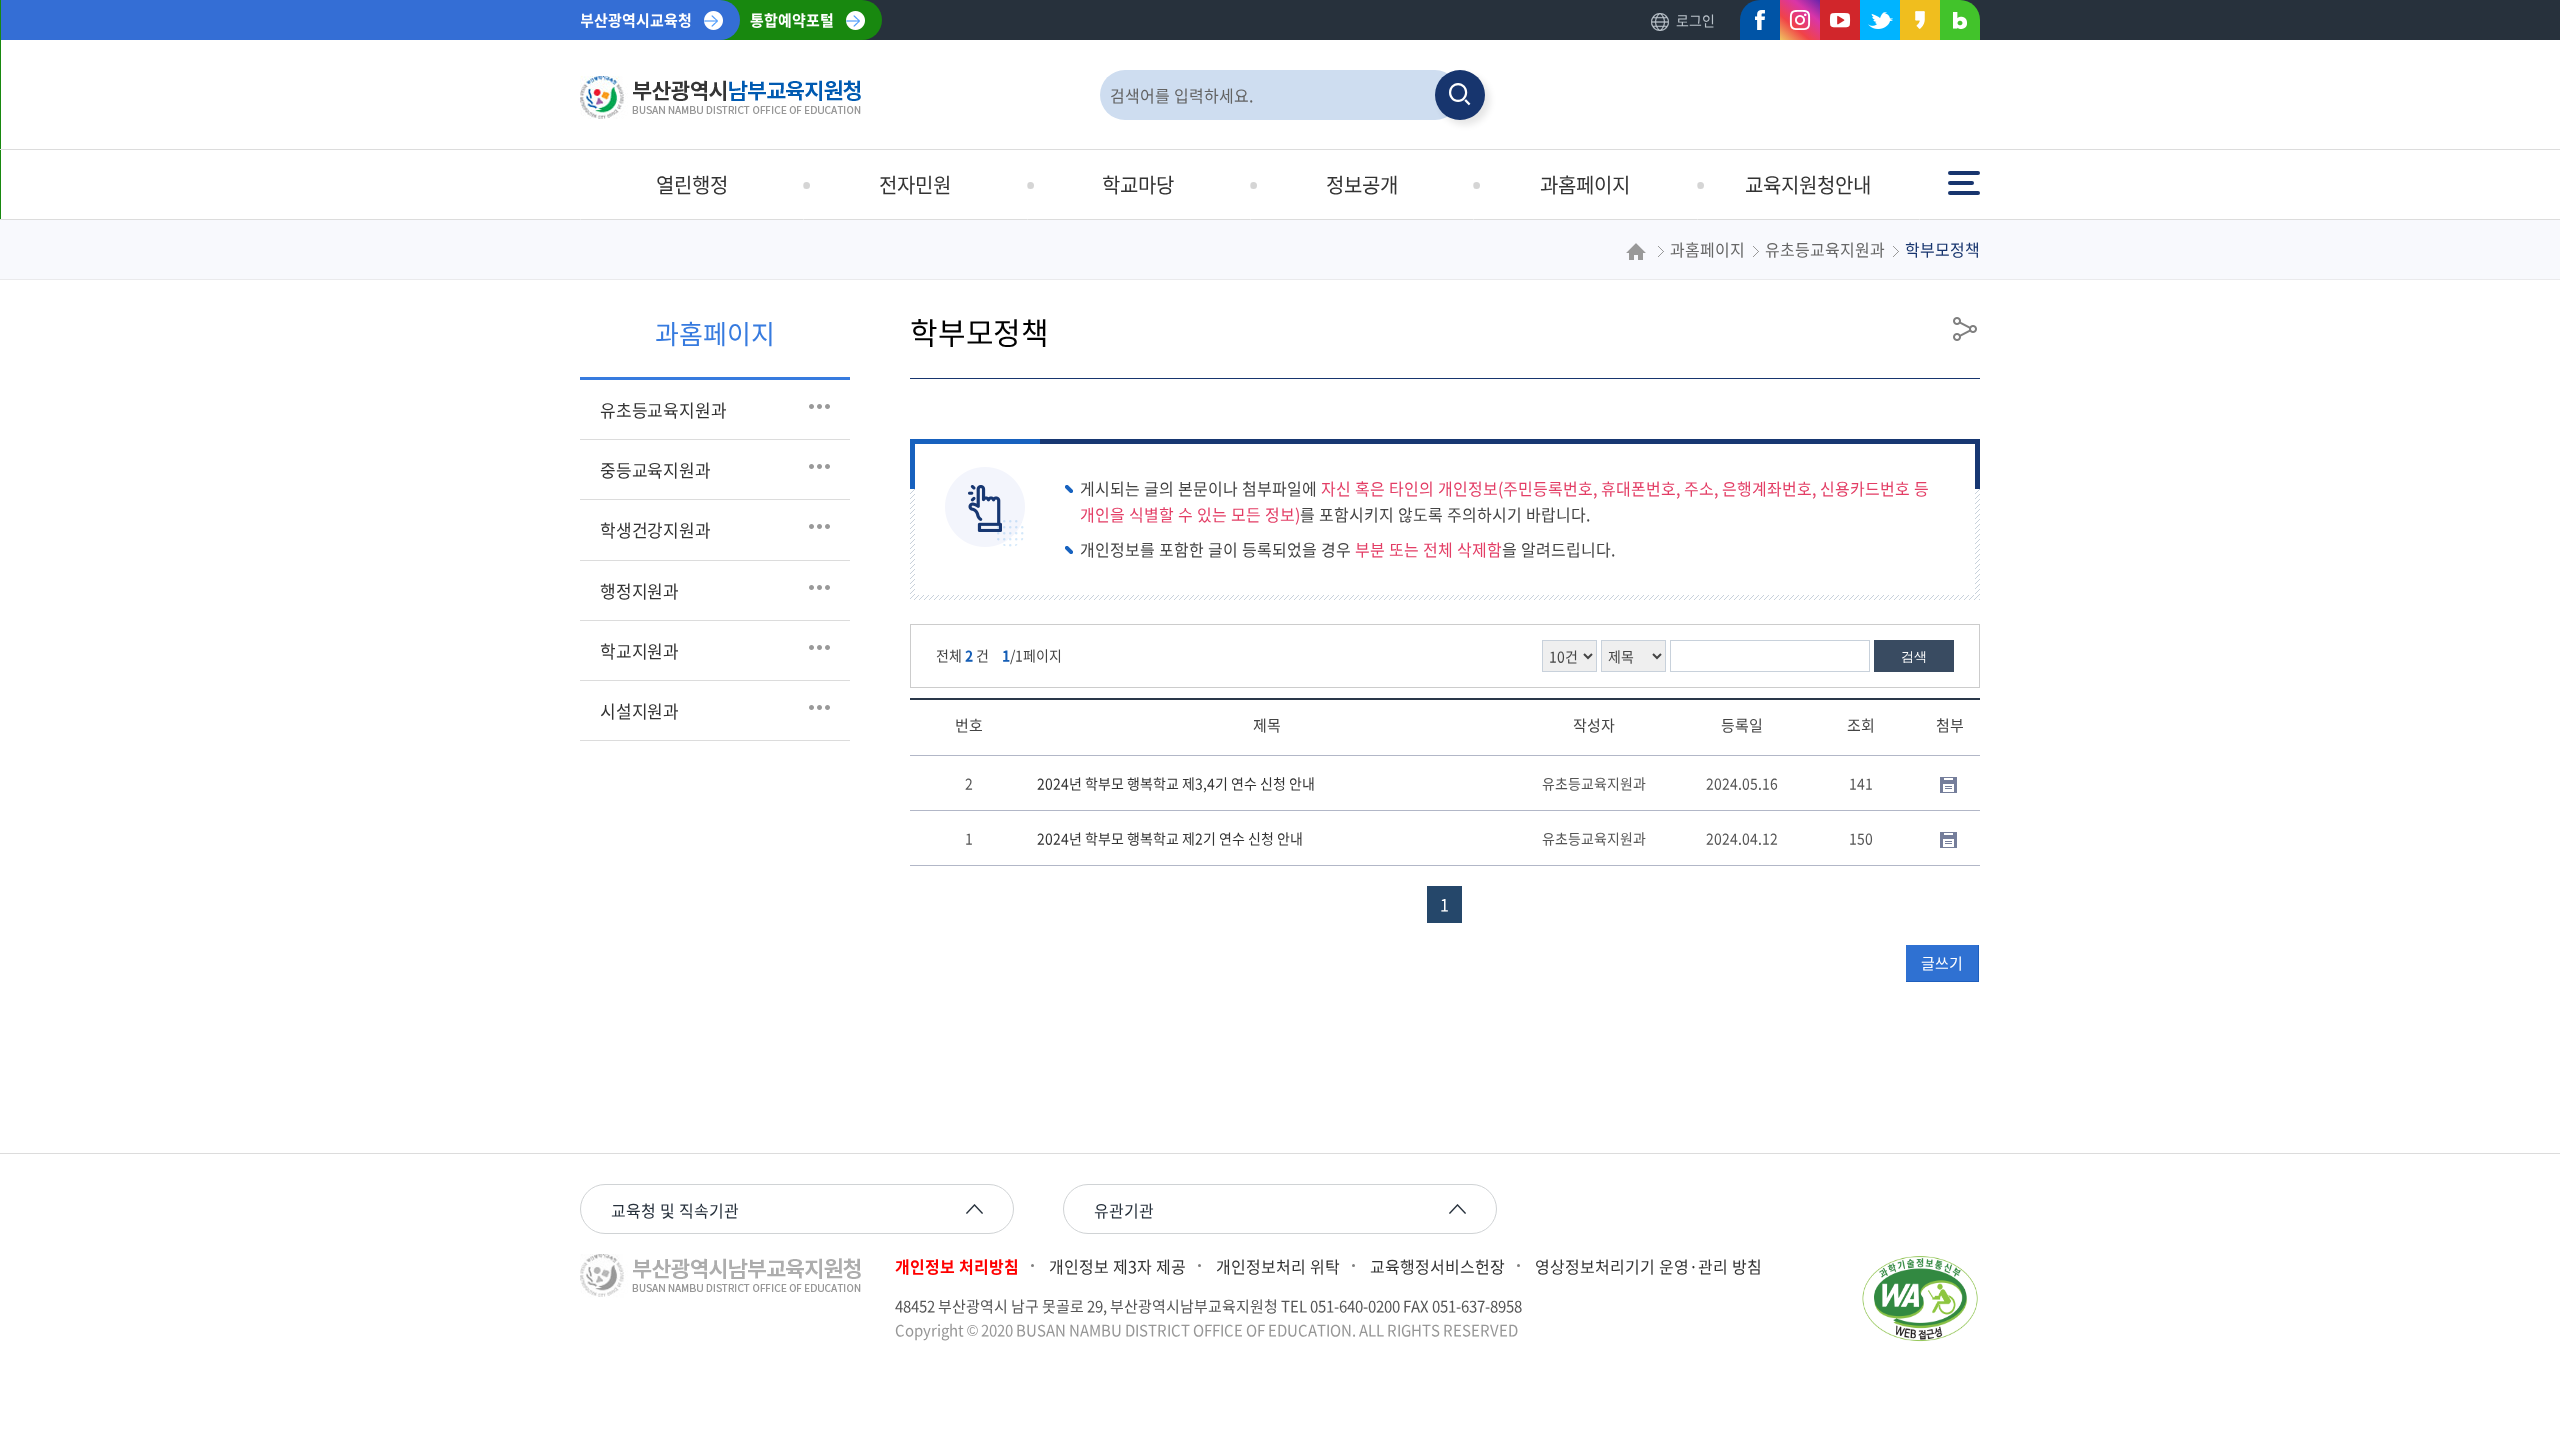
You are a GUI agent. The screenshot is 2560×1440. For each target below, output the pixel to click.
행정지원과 (639, 590)
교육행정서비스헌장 (1437, 1266)
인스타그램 (1794, 24)
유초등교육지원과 (663, 409)
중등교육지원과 (655, 469)
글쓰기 (1942, 963)
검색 (1914, 656)
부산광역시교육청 (636, 20)
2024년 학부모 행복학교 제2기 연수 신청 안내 (1170, 838)
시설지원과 (639, 710)
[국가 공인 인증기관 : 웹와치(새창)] (1920, 1298)
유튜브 (1834, 24)
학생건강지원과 (655, 529)
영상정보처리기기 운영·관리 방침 (1648, 1266)
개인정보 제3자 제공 (1117, 1266)
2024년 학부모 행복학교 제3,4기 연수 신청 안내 (1176, 783)
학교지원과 (639, 650)
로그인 (1695, 20)
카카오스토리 (1914, 24)
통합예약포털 (792, 20)
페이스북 (1754, 24)
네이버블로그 (1954, 24)
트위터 (1874, 24)
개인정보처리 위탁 (1278, 1266)
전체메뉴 (1966, 173)
